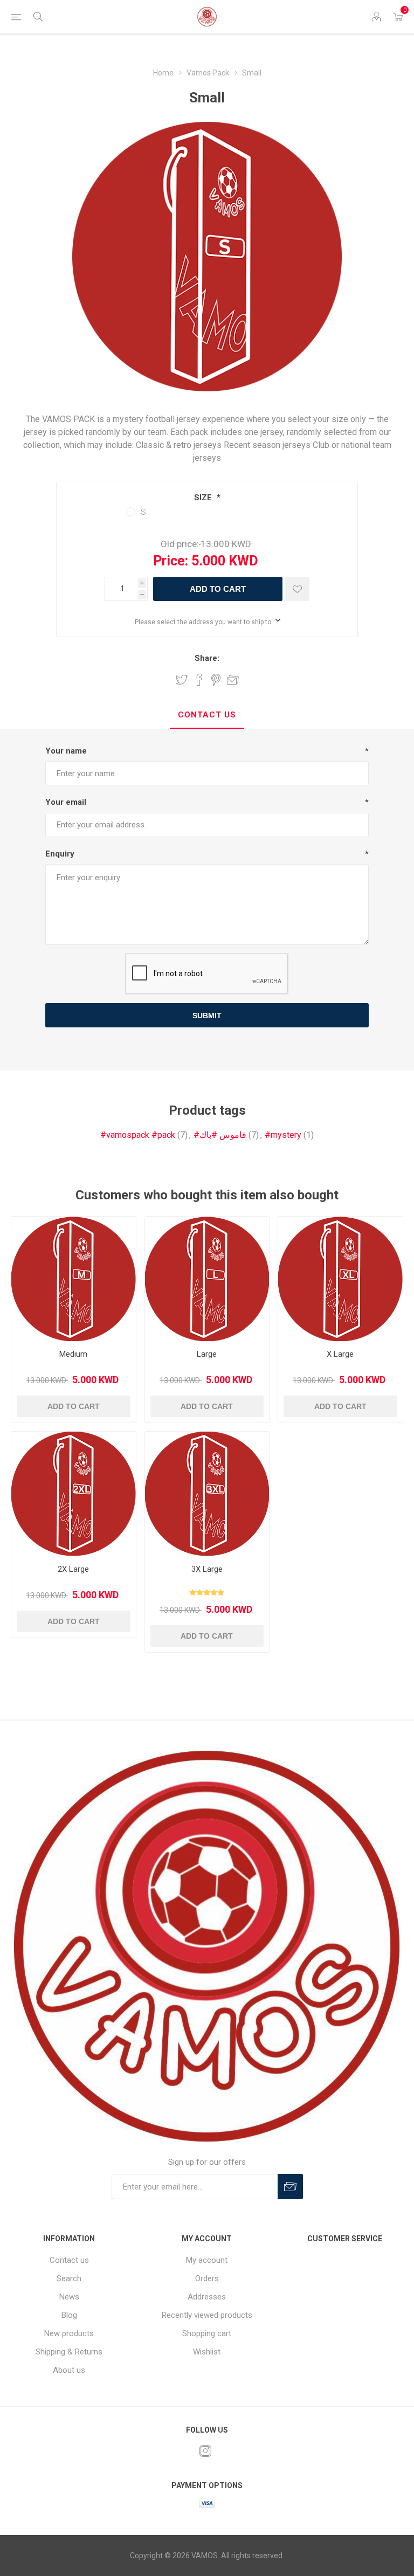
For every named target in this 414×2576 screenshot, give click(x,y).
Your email (66, 802)
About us (69, 2370)
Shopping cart (207, 2333)
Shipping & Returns (69, 2352)
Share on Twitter (182, 680)
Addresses (207, 2297)
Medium (73, 1354)
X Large (340, 1354)
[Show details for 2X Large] (74, 1494)
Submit (207, 1016)
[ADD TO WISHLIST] (297, 589)
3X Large (207, 1569)
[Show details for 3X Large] (207, 1494)
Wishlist (207, 2352)
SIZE (204, 498)
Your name (66, 751)
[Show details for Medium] (74, 1279)
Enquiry (60, 854)
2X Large (73, 1569)
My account (207, 2260)
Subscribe (290, 2187)
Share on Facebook (199, 680)
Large (207, 1354)
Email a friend (233, 680)
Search (69, 2278)
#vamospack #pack (138, 1135)
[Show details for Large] (207, 1279)
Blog (69, 2315)
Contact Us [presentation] (207, 715)
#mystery (283, 1135)
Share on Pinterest (216, 680)
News (69, 2297)
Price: (171, 561)
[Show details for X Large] (340, 1279)
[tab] (207, 715)
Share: (207, 658)
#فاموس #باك (220, 1135)
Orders (207, 2278)
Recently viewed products (207, 2315)
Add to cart (218, 589)
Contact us (69, 2260)
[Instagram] (205, 2451)
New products (69, 2333)
